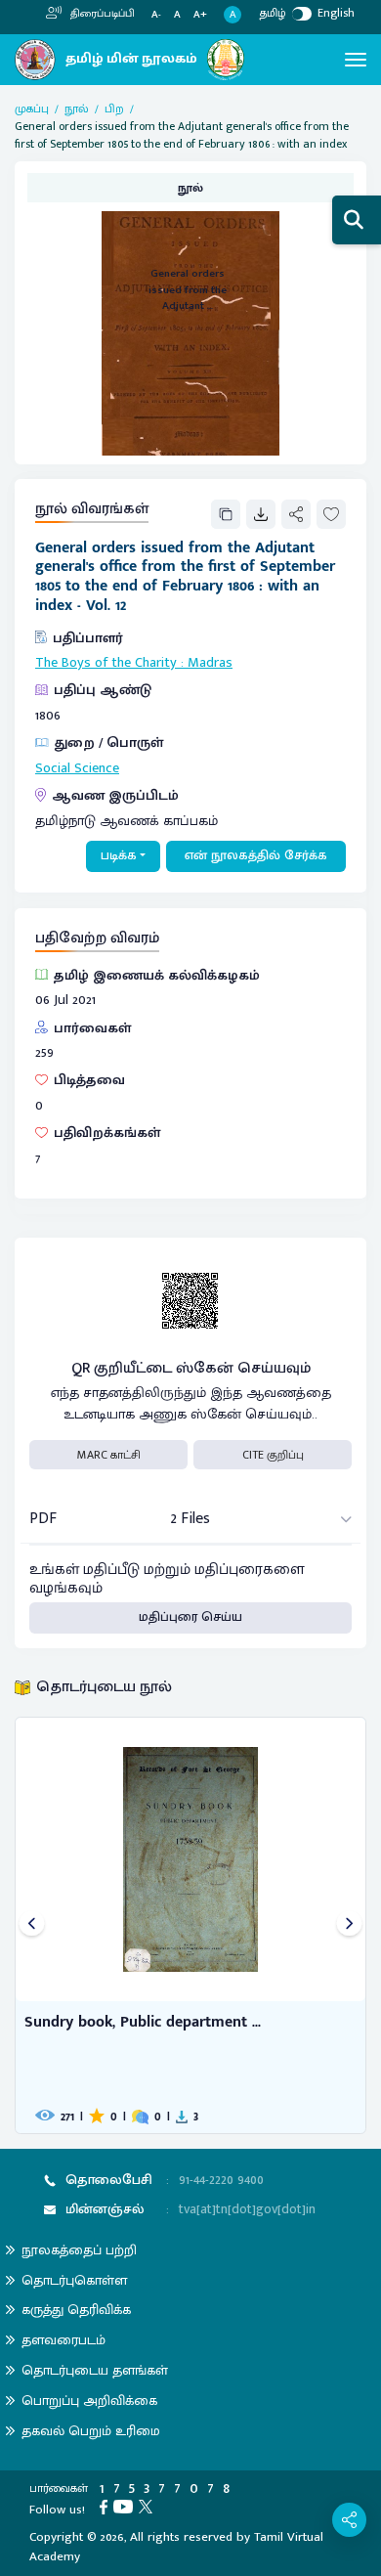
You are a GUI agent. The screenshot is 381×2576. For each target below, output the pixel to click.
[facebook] (106, 2506)
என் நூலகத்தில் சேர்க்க (256, 855)
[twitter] (148, 2506)
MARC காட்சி (109, 1455)
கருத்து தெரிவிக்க (76, 2310)
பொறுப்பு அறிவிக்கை (89, 2401)
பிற (114, 109)
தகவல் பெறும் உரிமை (91, 2431)
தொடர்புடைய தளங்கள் (95, 2370)
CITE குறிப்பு (273, 1455)
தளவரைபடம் (63, 2340)
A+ (200, 15)
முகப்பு (32, 109)
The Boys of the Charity (106, 663)
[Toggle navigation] (356, 60)
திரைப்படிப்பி (101, 14)
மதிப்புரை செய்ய (190, 1617)
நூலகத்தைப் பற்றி (79, 2250)
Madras (210, 663)
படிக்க (119, 855)
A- (156, 15)
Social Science (77, 768)
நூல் (77, 109)
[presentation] (32, 1925)
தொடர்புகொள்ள (74, 2280)
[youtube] (126, 2506)
